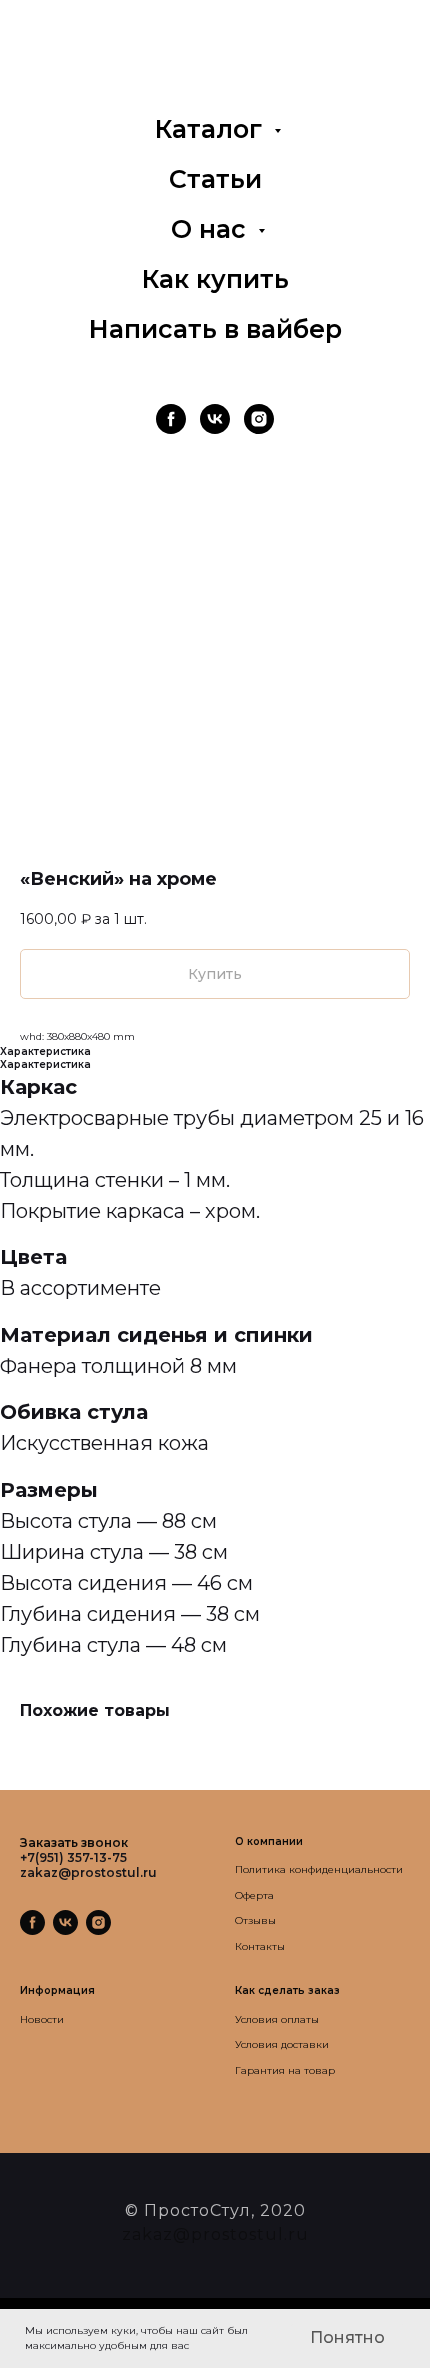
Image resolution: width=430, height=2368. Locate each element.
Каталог (212, 129)
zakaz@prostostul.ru (215, 2234)
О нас (212, 229)
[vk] (215, 419)
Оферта (254, 1895)
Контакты (260, 1946)
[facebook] (171, 419)
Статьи (215, 179)
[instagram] (259, 419)
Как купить (215, 279)
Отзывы (255, 1920)
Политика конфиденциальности (319, 1869)
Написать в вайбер (215, 329)
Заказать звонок (74, 1842)
